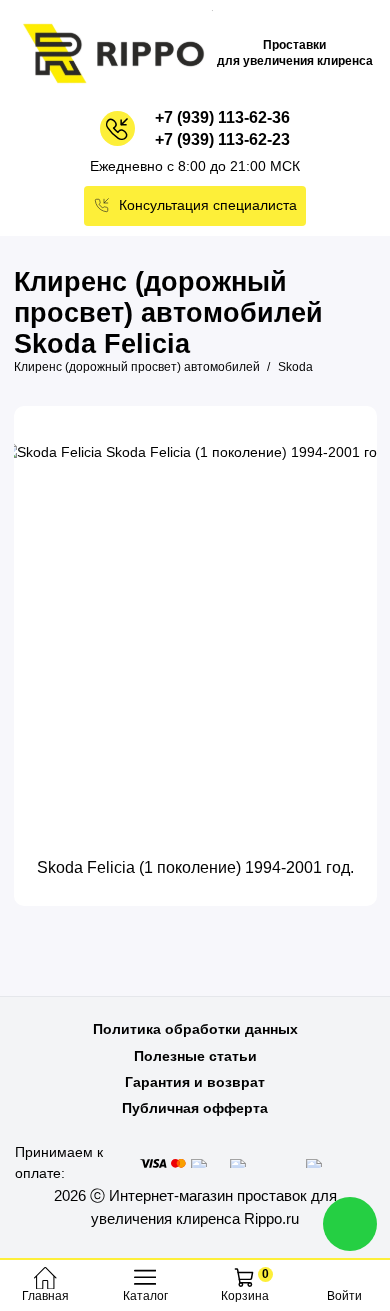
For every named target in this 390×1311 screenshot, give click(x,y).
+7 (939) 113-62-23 (222, 139)
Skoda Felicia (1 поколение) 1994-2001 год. (195, 867)
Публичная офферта (195, 1108)
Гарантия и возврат (195, 1082)
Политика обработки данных (195, 1029)
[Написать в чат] (350, 1224)
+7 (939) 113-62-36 (222, 117)
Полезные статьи (195, 1056)
